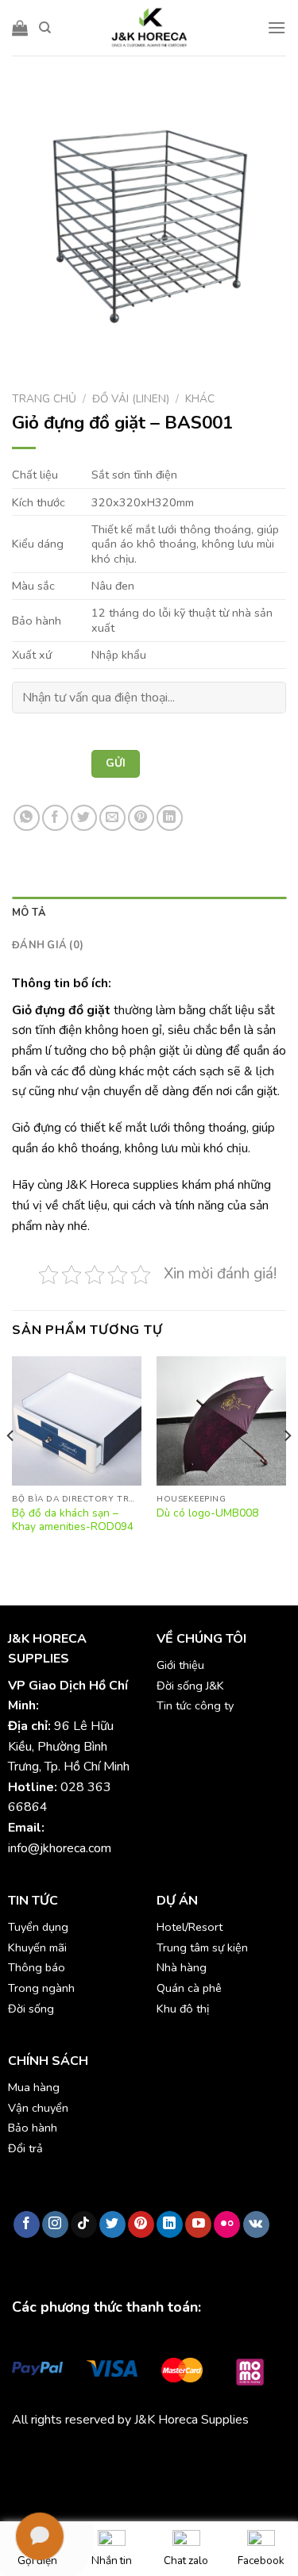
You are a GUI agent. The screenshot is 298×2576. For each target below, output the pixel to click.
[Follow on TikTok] (84, 2224)
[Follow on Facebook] (27, 2224)
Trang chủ (44, 399)
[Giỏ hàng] (20, 28)
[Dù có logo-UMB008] (221, 1421)
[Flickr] (227, 2224)
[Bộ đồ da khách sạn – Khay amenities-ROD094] (77, 1421)
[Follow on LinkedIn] (170, 2224)
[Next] (287, 1467)
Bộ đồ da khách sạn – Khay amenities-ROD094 (73, 1520)
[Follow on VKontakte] (256, 2224)
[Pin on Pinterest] (141, 818)
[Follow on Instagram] (55, 2224)
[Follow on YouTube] (198, 2224)
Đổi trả (25, 2148)
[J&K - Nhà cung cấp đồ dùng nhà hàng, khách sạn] (149, 28)
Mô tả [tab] (29, 913)
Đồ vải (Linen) (131, 399)
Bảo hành (33, 2128)
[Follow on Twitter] (112, 2224)
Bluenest (65, 2477)
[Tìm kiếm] (45, 28)
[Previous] (11, 1467)
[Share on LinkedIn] (170, 818)
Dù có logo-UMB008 (207, 1513)
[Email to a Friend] (112, 818)
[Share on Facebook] (55, 818)
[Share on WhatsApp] (27, 818)
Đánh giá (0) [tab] (48, 945)
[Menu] (277, 27)
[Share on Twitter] (84, 818)
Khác (200, 399)
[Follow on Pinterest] (141, 2224)
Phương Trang (151, 2457)
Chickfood (83, 2457)
